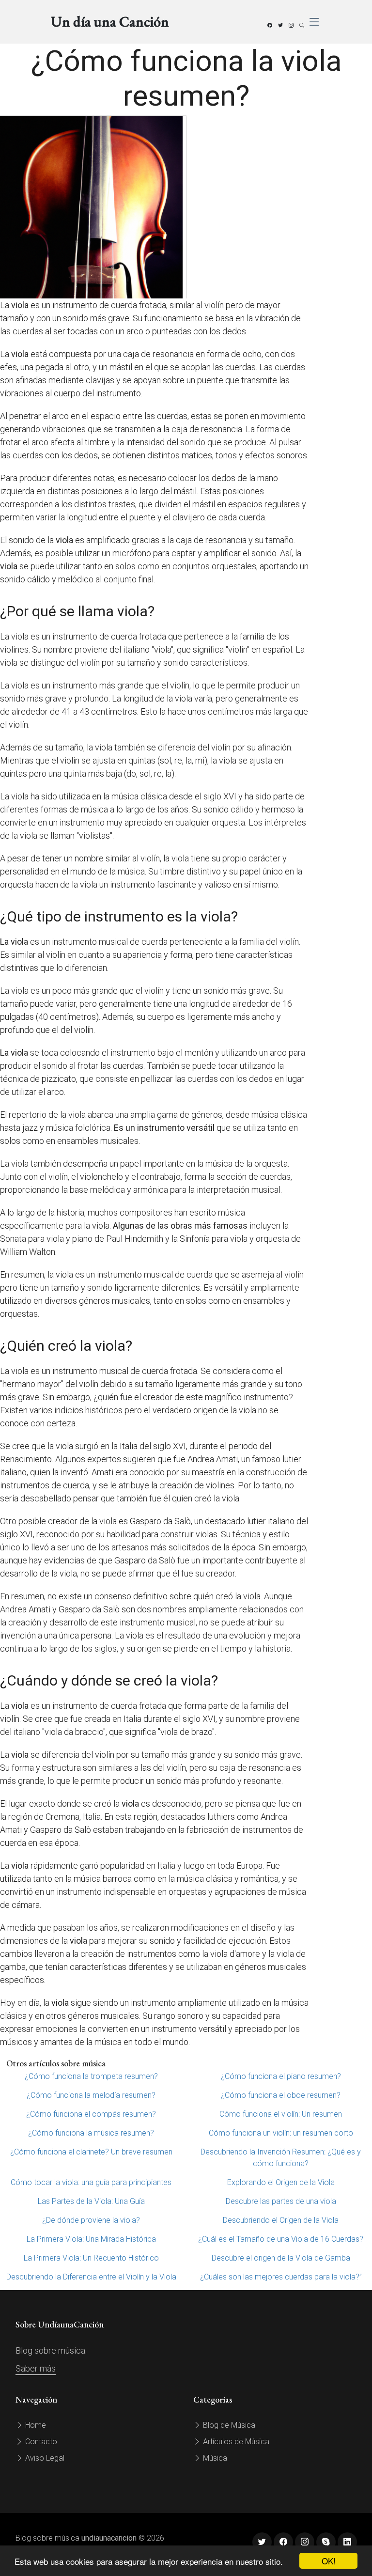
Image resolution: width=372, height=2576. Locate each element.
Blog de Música (228, 2425)
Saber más (36, 2368)
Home (35, 2425)
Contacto (40, 2442)
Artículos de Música (235, 2442)
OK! (329, 2561)
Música (214, 2458)
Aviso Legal (44, 2458)
